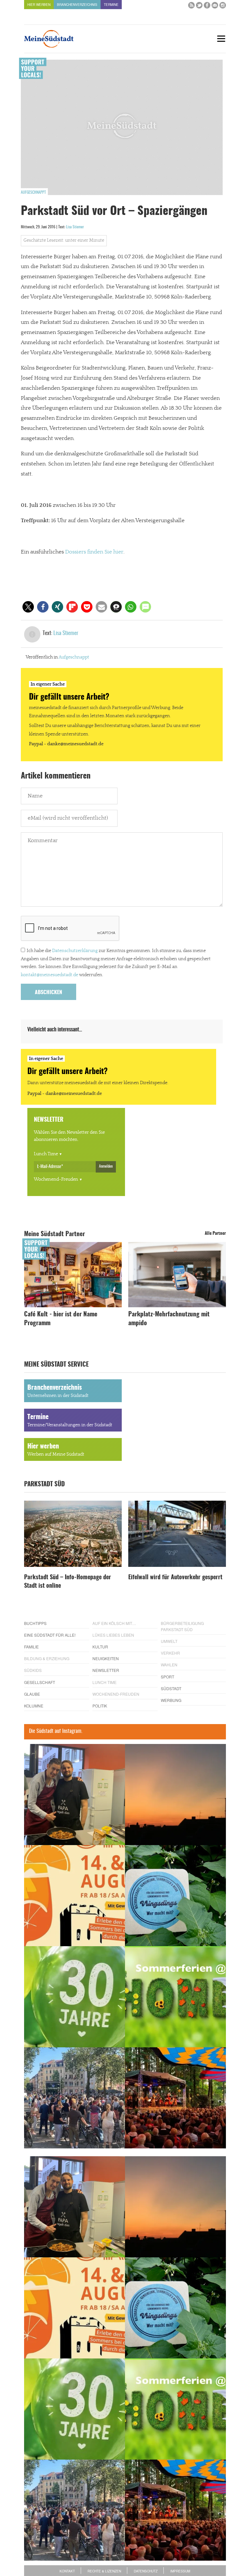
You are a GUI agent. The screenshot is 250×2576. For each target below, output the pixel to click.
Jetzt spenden (30, 1327)
